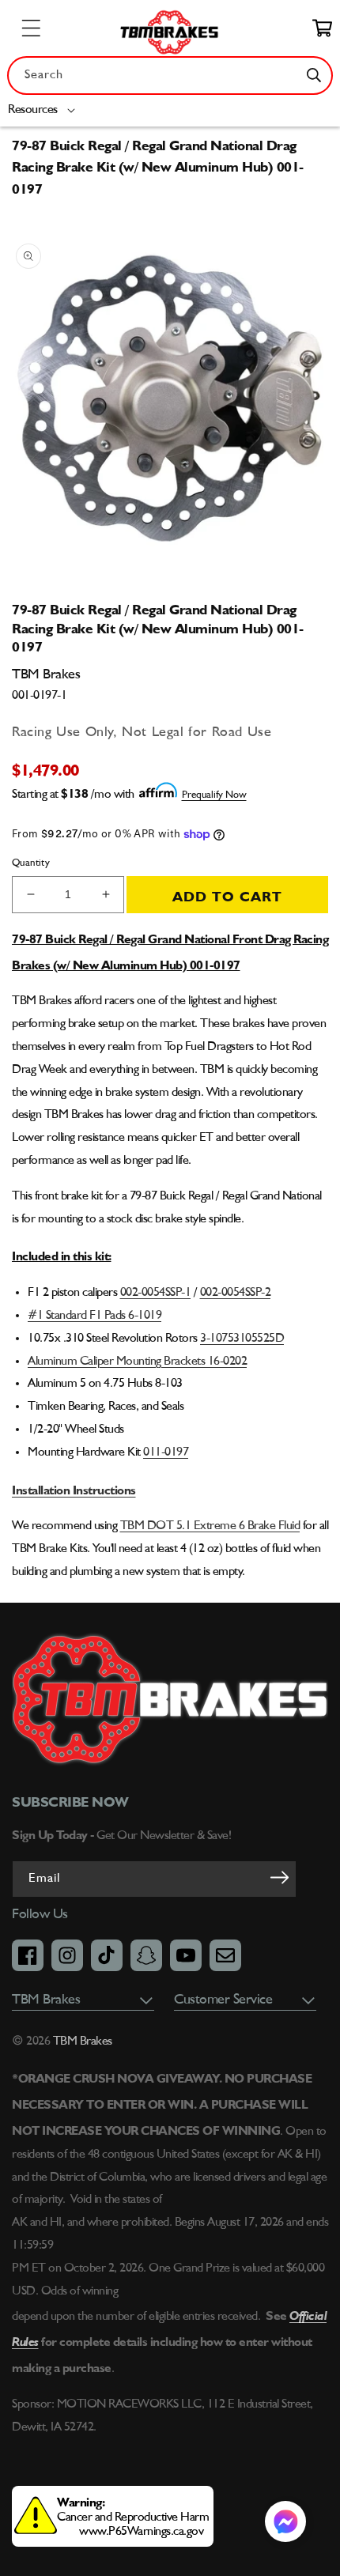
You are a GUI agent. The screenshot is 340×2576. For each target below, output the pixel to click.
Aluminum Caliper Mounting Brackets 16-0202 (137, 1362)
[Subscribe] (279, 1878)
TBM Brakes (81, 2042)
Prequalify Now (214, 795)
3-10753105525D (242, 1339)
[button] (45, 110)
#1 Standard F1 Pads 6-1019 (94, 1316)
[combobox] (170, 76)
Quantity (31, 863)
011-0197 (166, 1452)
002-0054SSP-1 (156, 1293)
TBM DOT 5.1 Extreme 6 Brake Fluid (210, 1526)
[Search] (314, 75)
